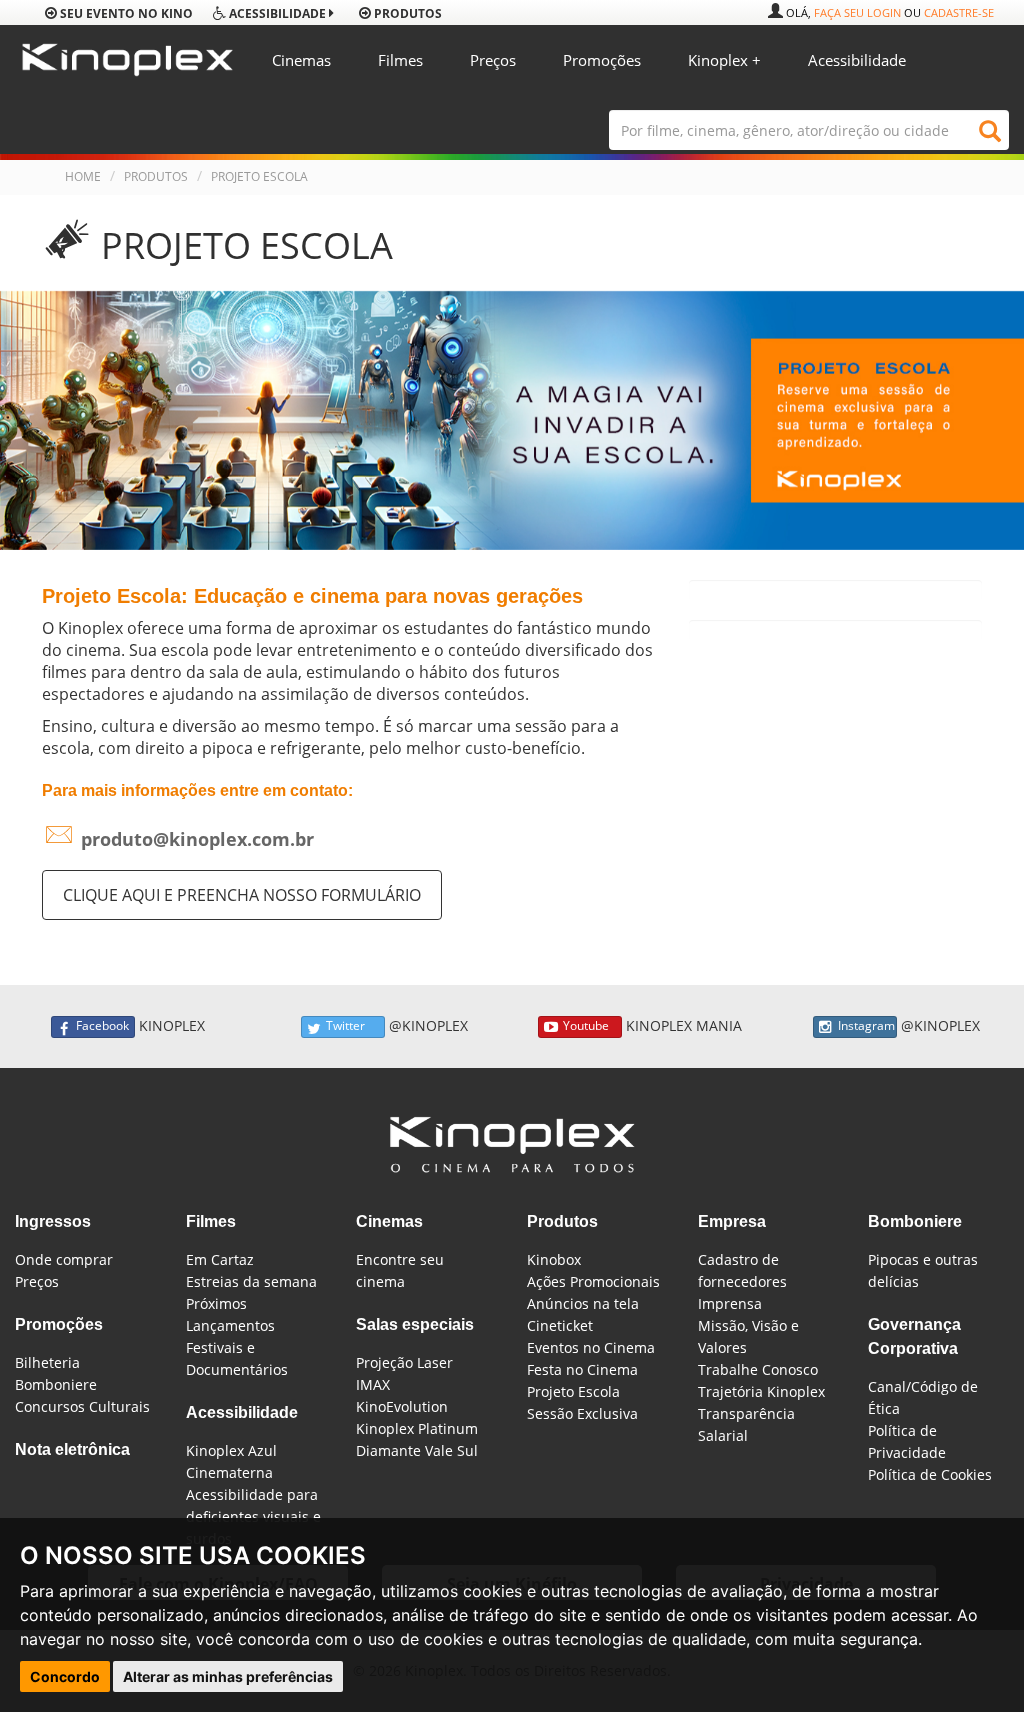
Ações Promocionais (593, 1281)
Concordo (65, 1676)
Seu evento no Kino (125, 13)
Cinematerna (229, 1472)
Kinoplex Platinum (417, 1428)
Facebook (102, 1025)
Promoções (602, 60)
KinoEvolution (402, 1406)
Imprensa (730, 1303)
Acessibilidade (857, 60)
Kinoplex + (724, 60)
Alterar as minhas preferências (228, 1676)
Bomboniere (56, 1384)
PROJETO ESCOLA (259, 176)
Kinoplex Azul (231, 1450)
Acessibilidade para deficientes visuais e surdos (253, 1516)
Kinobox (554, 1259)
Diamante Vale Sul (417, 1450)
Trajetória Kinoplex (761, 1391)
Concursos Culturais (82, 1406)
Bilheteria (47, 1362)
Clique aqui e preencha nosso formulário (242, 895)
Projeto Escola (573, 1391)
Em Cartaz (220, 1259)
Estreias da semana (251, 1281)
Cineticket (560, 1325)
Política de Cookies (930, 1474)
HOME (83, 176)
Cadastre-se (959, 12)
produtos (406, 13)
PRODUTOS (156, 176)
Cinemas (301, 60)
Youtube (586, 1025)
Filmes (400, 60)
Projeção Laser (404, 1362)
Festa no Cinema (582, 1369)
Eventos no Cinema (591, 1347)
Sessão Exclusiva (582, 1413)
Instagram (866, 1025)
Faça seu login (857, 12)
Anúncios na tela (583, 1303)
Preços (493, 60)
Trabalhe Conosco (758, 1369)
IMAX (373, 1384)
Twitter (345, 1025)
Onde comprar (64, 1259)
